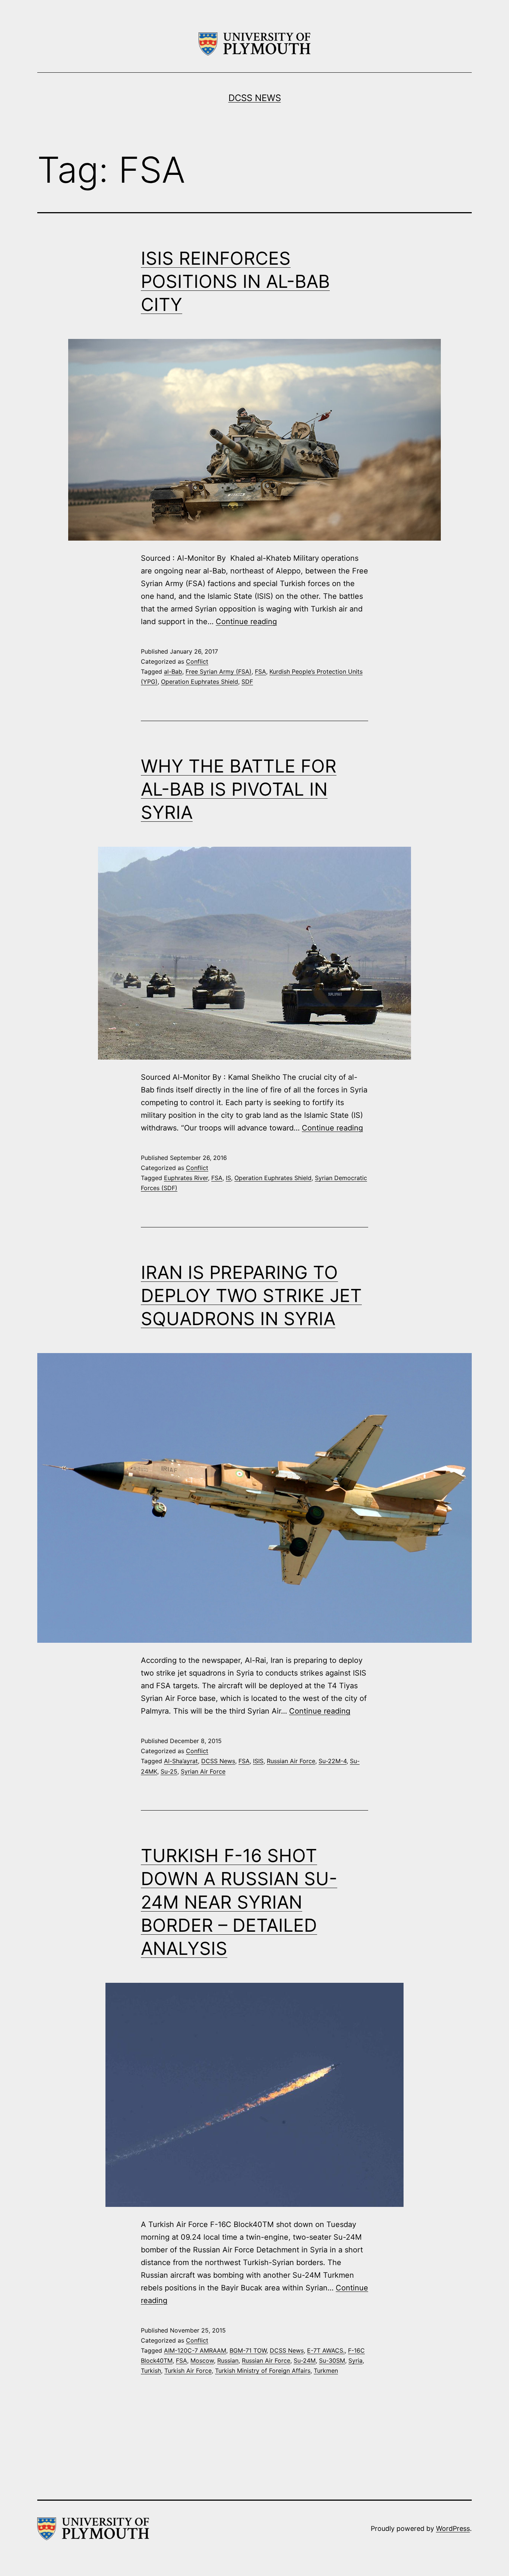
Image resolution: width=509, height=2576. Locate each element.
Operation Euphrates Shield (200, 682)
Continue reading (246, 622)
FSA (260, 671)
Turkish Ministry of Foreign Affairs (263, 2371)
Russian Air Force (291, 1761)
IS (228, 1178)
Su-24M (305, 2360)
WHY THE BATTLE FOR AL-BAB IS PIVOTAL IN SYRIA (239, 789)
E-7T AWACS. (326, 2350)
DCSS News (255, 98)
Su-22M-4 (333, 1761)
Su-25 (169, 1771)
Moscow (202, 2360)
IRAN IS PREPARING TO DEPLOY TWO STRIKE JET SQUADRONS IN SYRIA (251, 1296)
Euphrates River (186, 1178)
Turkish (151, 2371)
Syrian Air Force (203, 1771)
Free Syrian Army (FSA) (219, 671)
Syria (355, 2360)
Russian (228, 2360)
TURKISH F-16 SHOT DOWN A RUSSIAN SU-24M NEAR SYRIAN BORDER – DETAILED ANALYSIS (239, 1902)
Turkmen (326, 2371)
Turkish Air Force (188, 2371)
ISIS (258, 1761)
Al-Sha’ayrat (181, 1761)
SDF (247, 682)
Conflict (197, 661)
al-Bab (173, 671)
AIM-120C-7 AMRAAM (195, 2350)
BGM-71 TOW (248, 2350)
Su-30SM (332, 2360)
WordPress (453, 2528)
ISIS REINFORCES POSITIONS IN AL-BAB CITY (235, 281)
